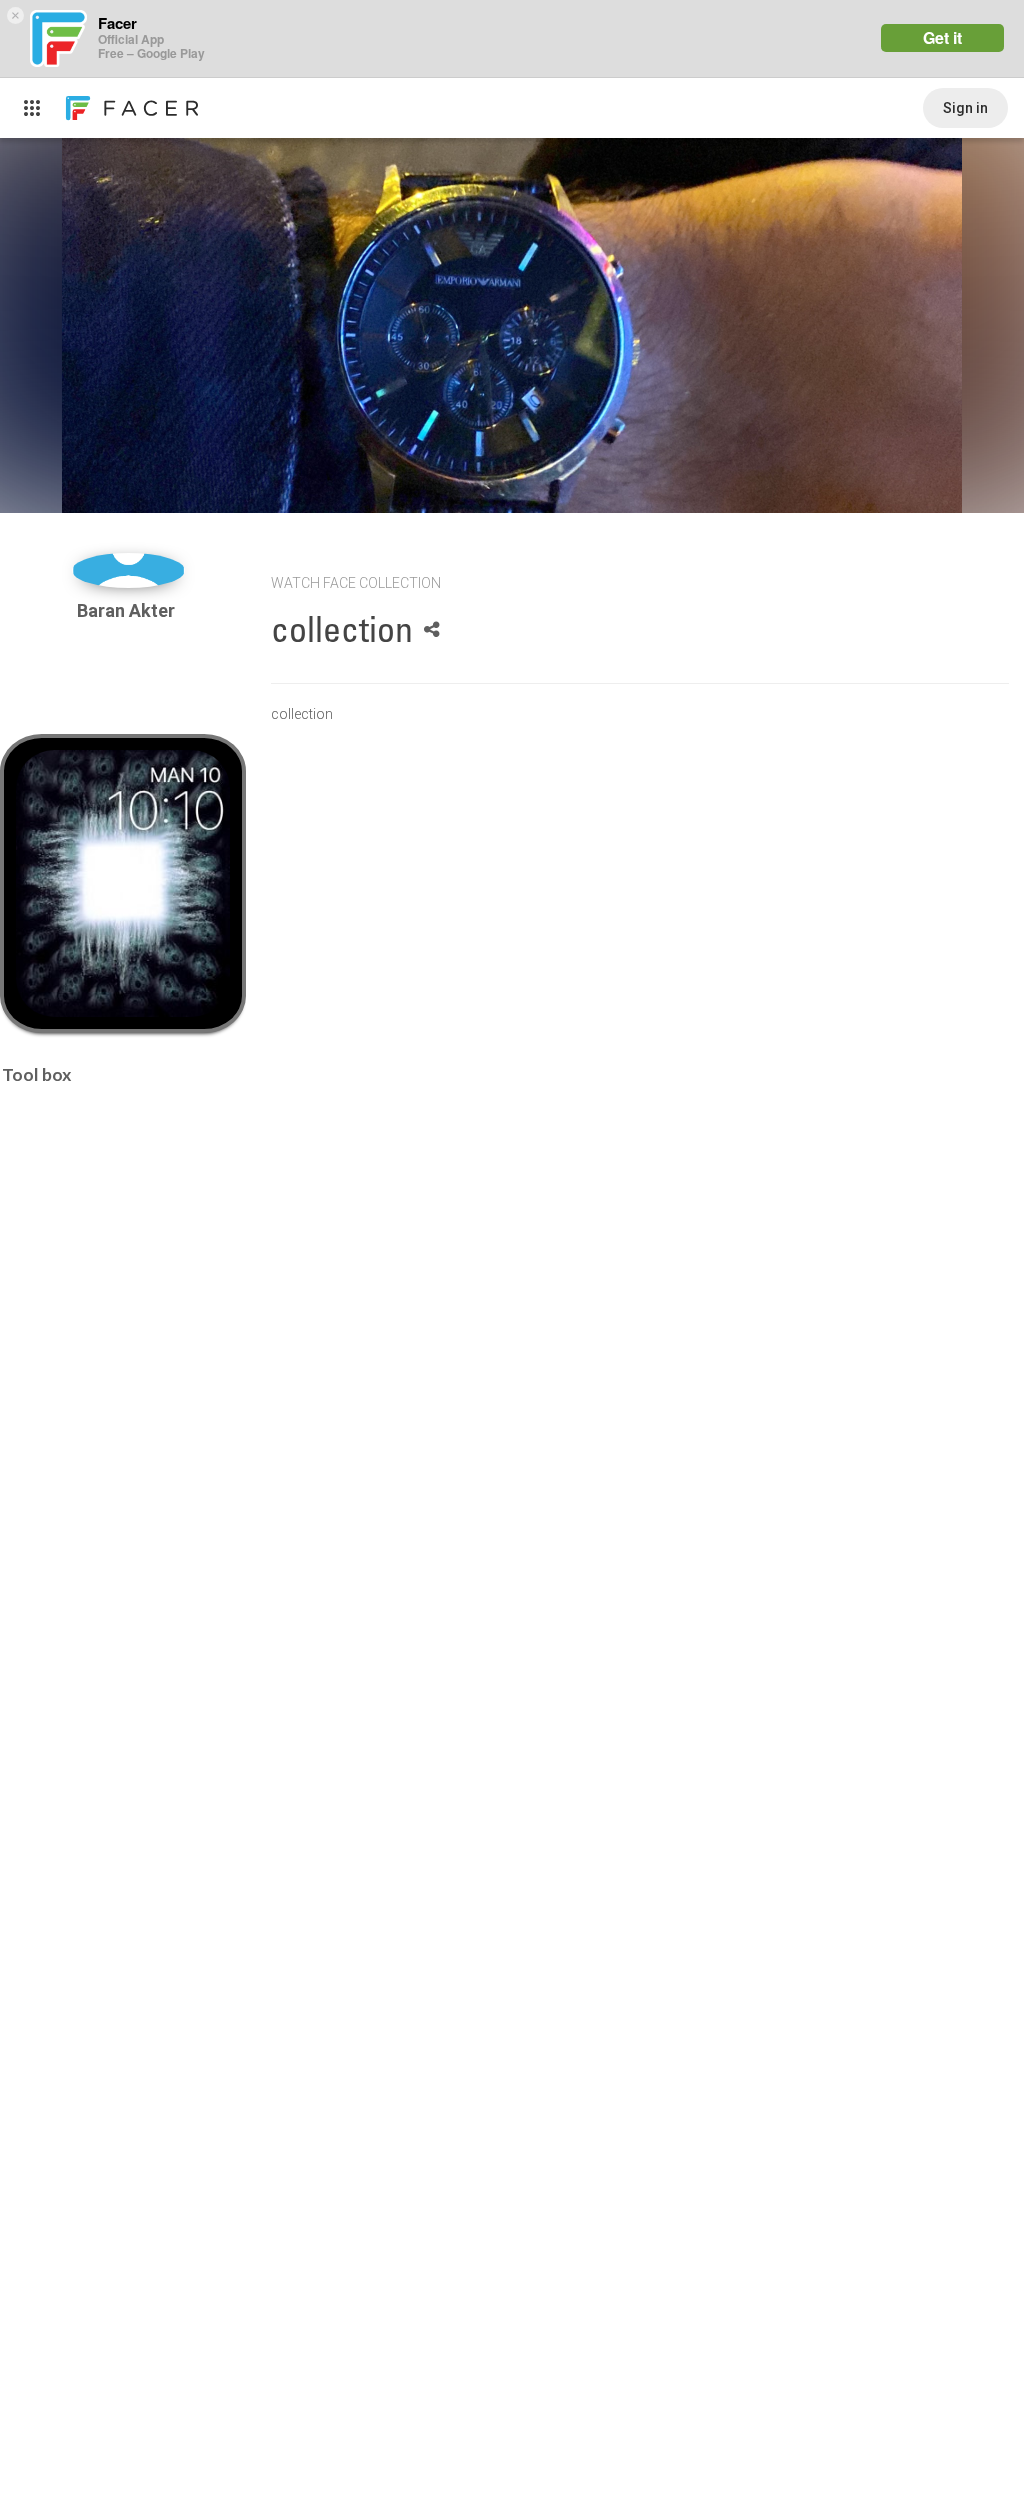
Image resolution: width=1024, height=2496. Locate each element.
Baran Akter (128, 610)
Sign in (965, 108)
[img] (128, 570)
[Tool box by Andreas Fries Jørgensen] (122, 883)
